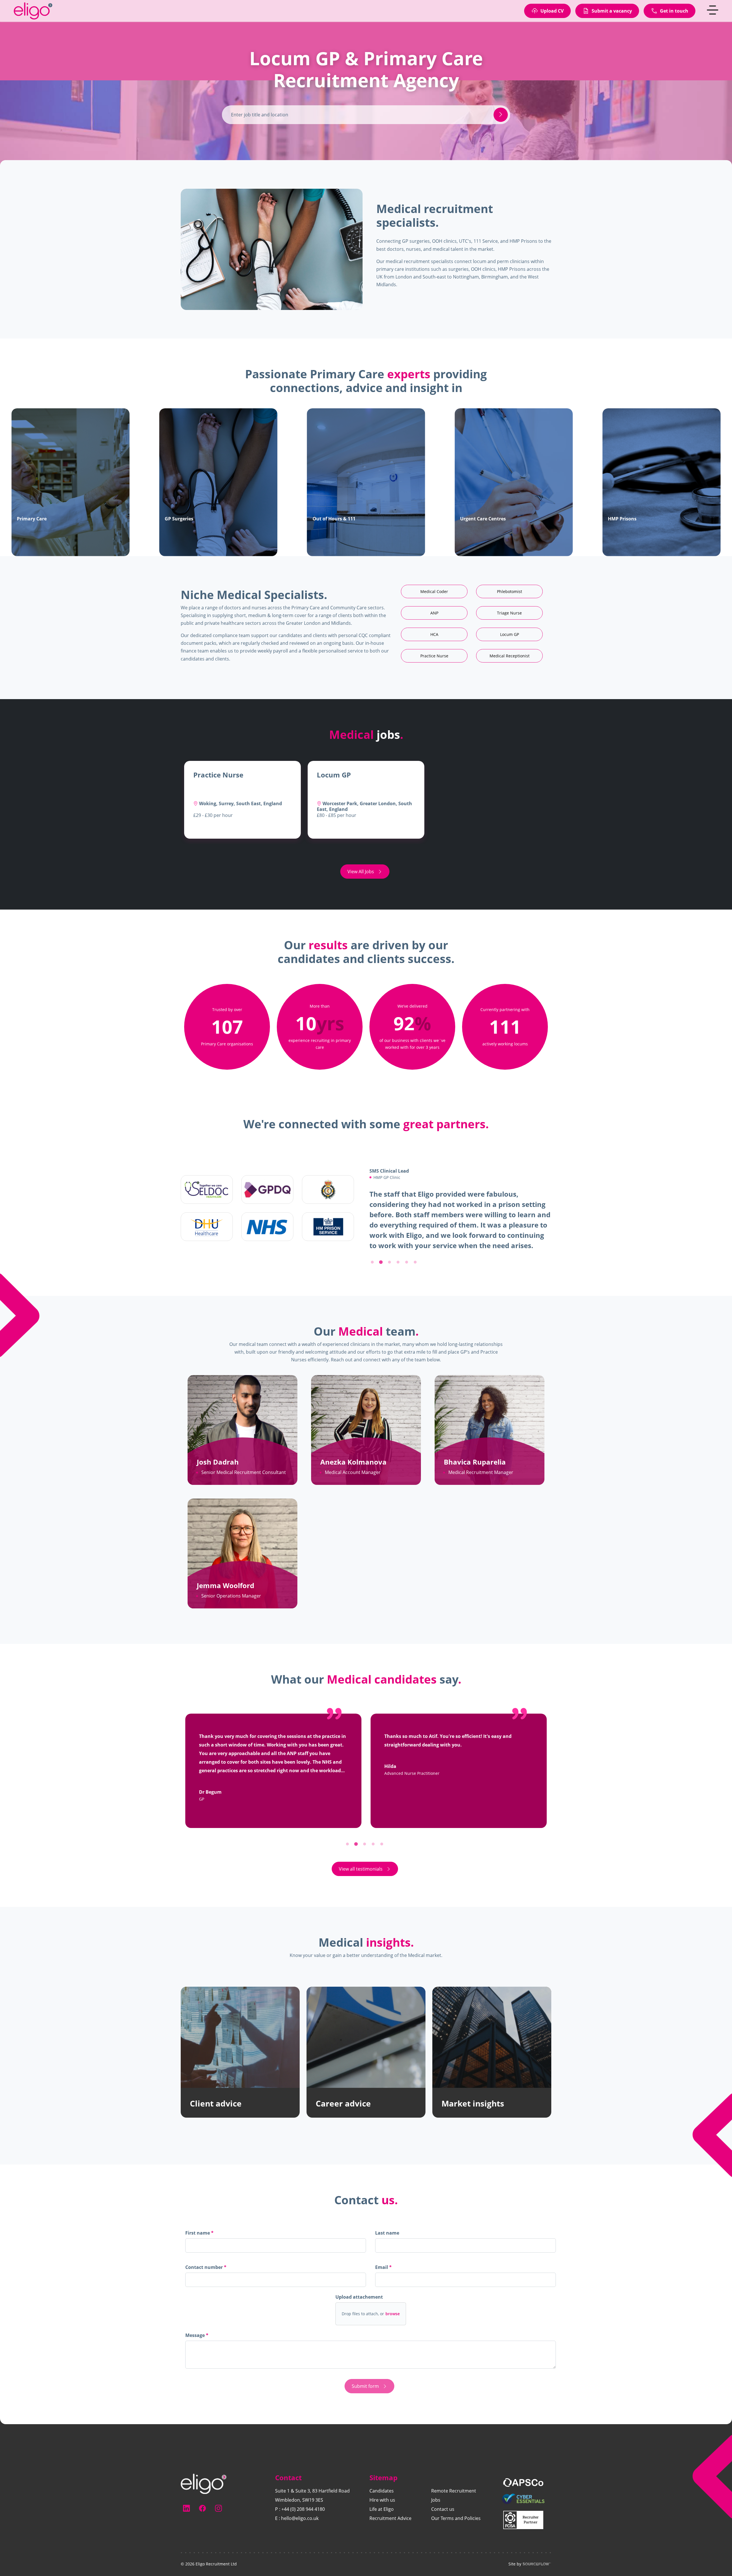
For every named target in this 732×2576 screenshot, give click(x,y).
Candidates (382, 2491)
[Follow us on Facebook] (202, 2508)
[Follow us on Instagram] (218, 2508)
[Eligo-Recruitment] (37, 19)
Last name (387, 2243)
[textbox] (276, 2256)
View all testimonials (361, 1879)
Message (196, 2346)
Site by (515, 2564)
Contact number (206, 2279)
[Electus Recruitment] (204, 2483)
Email (382, 2277)
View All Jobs (361, 872)
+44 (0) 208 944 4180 (303, 2509)
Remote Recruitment (454, 2491)
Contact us (443, 2509)
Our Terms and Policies (456, 2518)
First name (198, 2243)
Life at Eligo (382, 2509)
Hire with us (382, 2500)
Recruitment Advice (390, 2518)
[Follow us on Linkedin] (186, 2508)
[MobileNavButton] (713, 18)
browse (393, 2324)
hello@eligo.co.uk (300, 2518)
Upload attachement (359, 2307)
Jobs (436, 2500)
